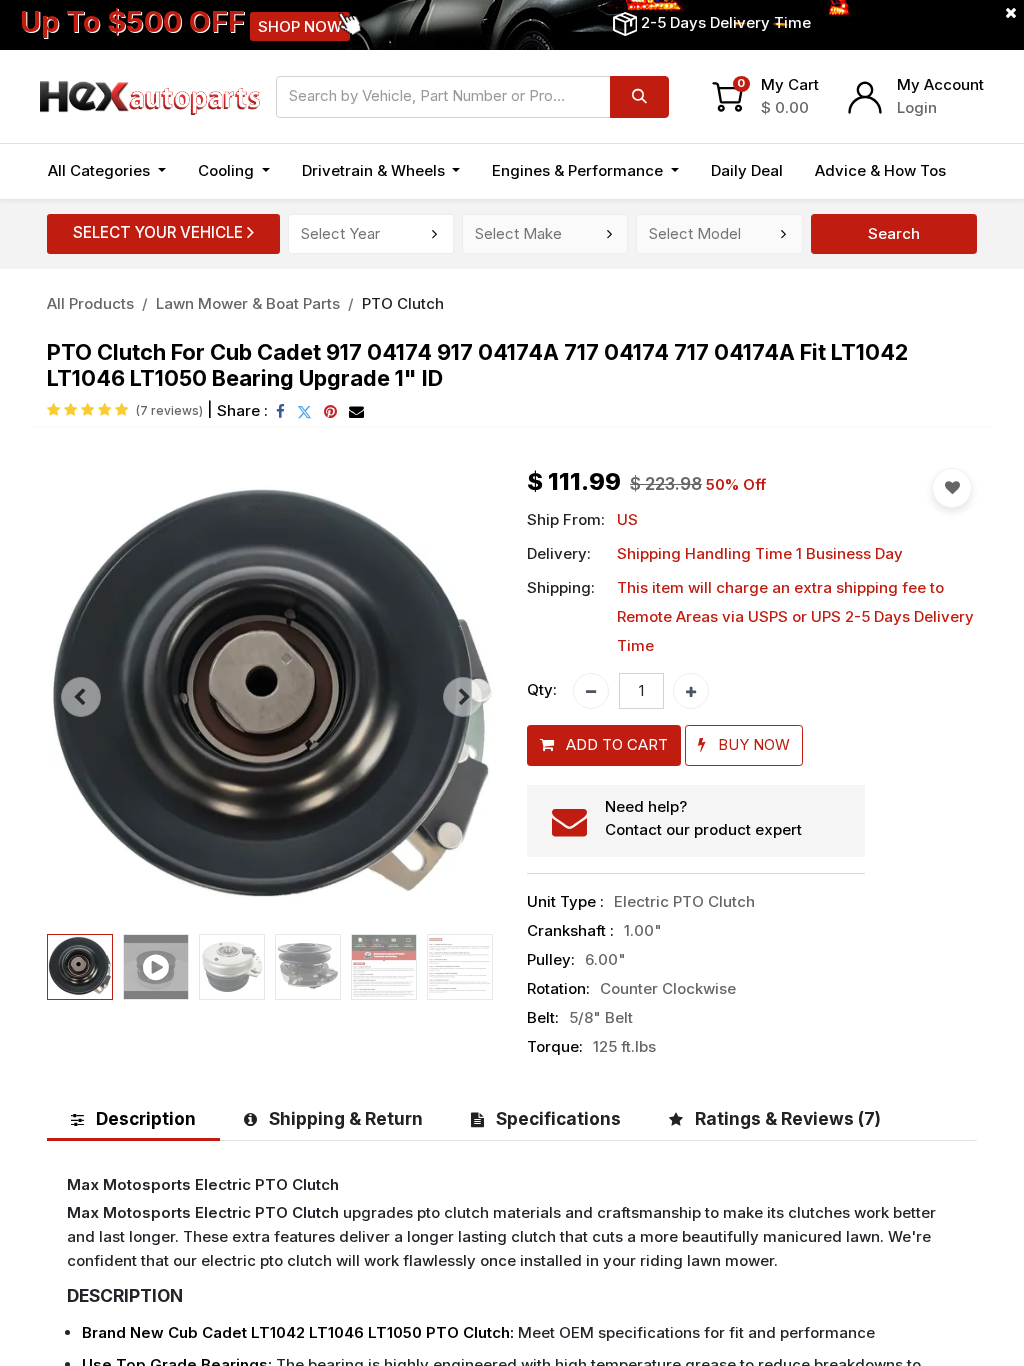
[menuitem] (747, 171)
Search (894, 233)
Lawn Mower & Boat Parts (248, 303)
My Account (940, 84)
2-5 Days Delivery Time (726, 22)
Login (917, 107)
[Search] (639, 97)
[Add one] (691, 691)
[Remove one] (591, 691)
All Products (90, 303)
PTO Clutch (403, 303)
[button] (81, 697)
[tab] (133, 1118)
